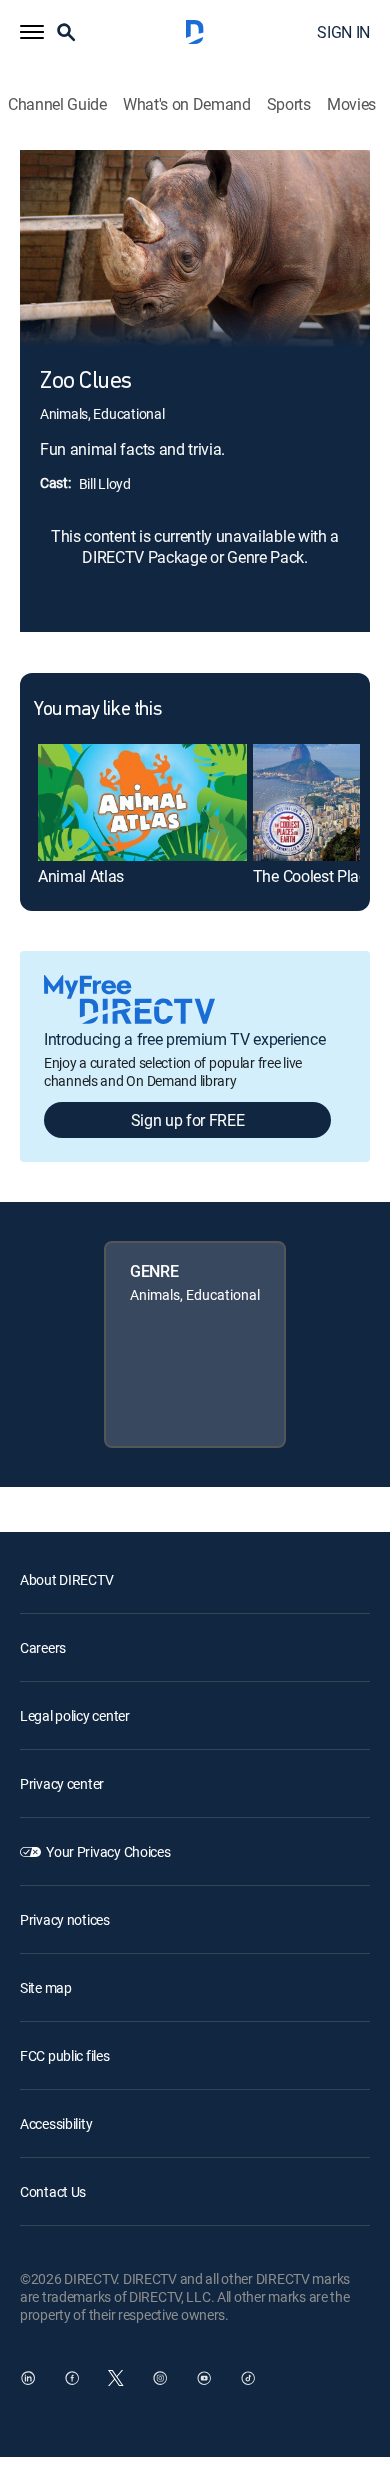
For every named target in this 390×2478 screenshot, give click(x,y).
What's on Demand (187, 104)
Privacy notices (65, 1919)
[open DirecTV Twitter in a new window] (116, 2378)
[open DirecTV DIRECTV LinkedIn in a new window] (28, 2378)
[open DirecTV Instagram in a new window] (160, 2378)
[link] (142, 802)
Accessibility (56, 2123)
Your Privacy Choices (108, 1851)
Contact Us (53, 2191)
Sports (289, 104)
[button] (32, 32)
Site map (46, 1987)
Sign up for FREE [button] (188, 1120)
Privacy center (62, 1783)
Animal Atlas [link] (81, 876)
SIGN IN (343, 32)
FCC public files (65, 2055)
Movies (351, 104)
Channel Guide (57, 104)
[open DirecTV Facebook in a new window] (72, 2378)
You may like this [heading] (97, 710)
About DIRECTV (66, 1579)
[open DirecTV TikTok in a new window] (248, 2378)
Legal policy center (75, 1715)
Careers (43, 1647)
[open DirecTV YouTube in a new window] (204, 2378)
